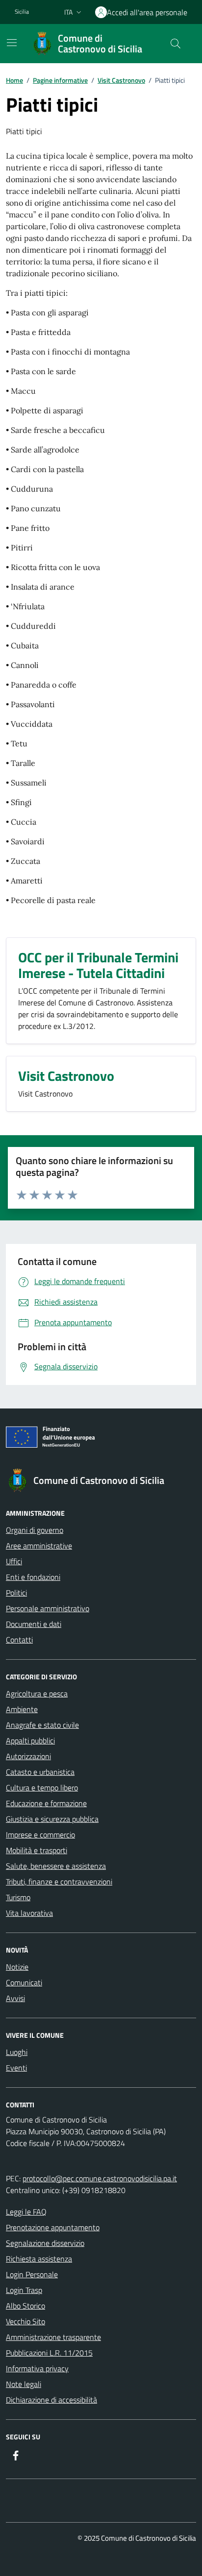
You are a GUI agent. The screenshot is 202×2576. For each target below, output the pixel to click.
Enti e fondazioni (33, 1577)
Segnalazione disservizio (45, 2243)
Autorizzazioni (28, 1756)
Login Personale (32, 2274)
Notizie (17, 1967)
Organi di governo (35, 1530)
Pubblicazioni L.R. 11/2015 (49, 2353)
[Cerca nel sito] (176, 44)
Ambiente (22, 1709)
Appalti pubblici (30, 1741)
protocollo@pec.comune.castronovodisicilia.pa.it (100, 2178)
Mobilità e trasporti (37, 1850)
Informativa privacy (37, 2368)
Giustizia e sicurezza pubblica (52, 1819)
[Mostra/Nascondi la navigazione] (12, 43)
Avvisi (15, 1998)
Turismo (18, 1897)
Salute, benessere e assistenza (56, 1866)
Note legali (24, 2384)
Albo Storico (25, 2306)
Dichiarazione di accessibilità (51, 2400)
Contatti (19, 1640)
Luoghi (17, 2052)
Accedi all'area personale (147, 12)
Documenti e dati (34, 1624)
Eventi (16, 2068)
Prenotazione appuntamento (53, 2227)
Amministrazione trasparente (53, 2337)
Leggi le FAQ (26, 2212)
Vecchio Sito (25, 2321)
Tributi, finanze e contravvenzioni (59, 1882)
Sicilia (22, 12)
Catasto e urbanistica (40, 1772)
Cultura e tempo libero (42, 1788)
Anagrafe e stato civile (42, 1725)
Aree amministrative (39, 1546)
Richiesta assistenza (39, 2259)
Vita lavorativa (29, 1913)
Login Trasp (24, 2290)
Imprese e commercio (40, 1835)
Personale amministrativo (48, 1608)
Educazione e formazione (46, 1803)
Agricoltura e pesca (37, 1693)
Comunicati (24, 1982)
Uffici (14, 1561)
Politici (16, 1593)
